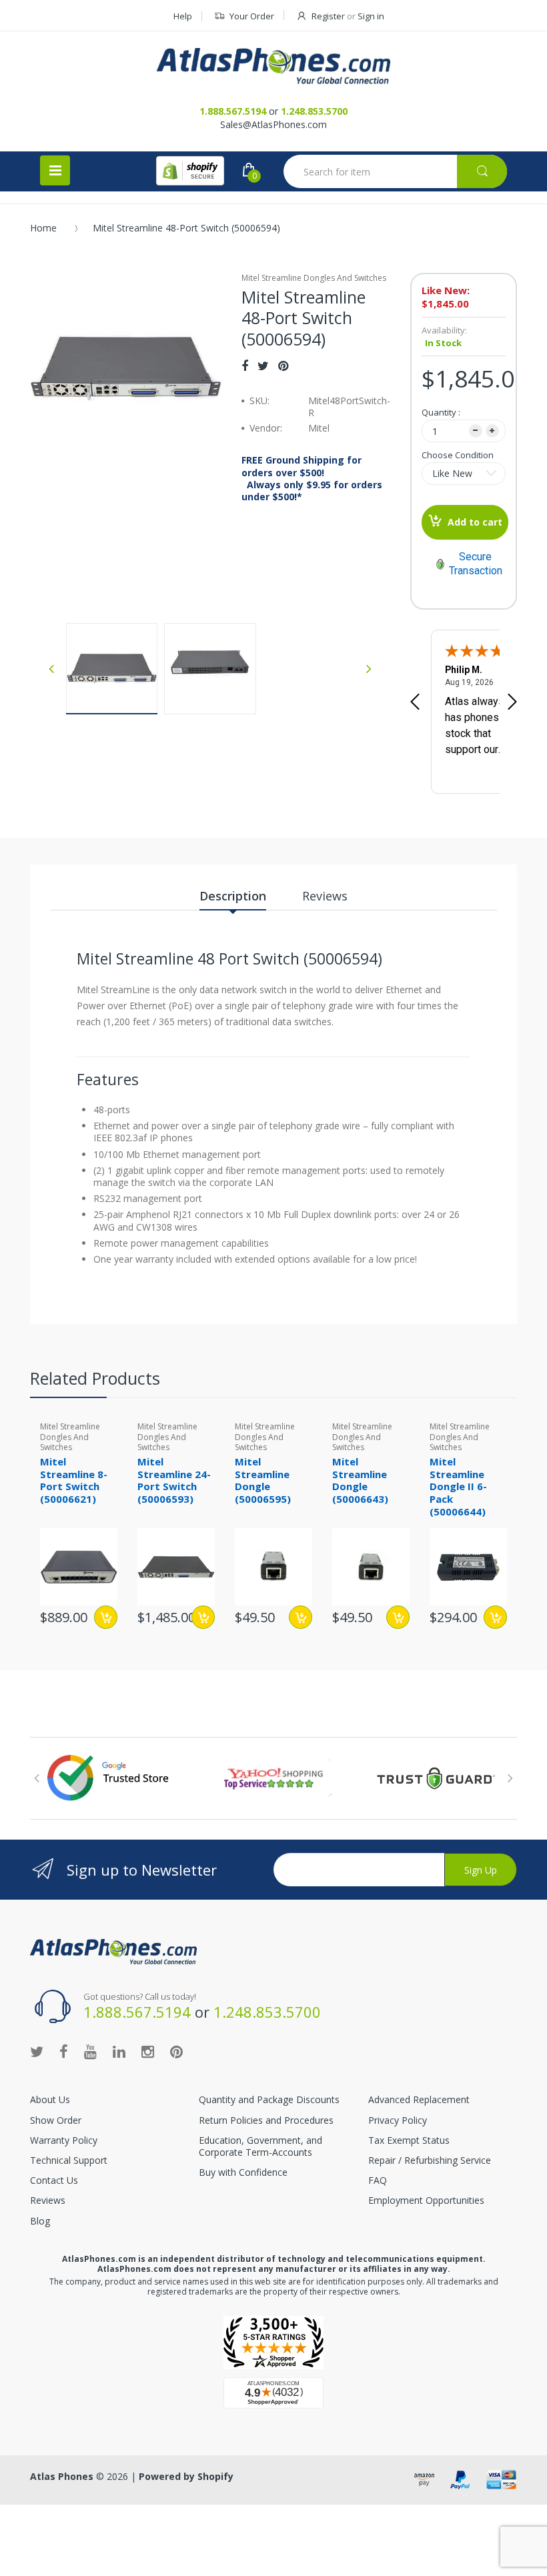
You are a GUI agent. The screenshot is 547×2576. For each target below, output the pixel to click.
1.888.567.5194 (233, 111)
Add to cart (475, 522)
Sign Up (481, 1870)
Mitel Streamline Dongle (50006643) (360, 1480)
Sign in (371, 16)
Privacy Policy (398, 2120)
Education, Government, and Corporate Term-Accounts (260, 2146)
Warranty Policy (64, 2140)
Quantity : (441, 412)
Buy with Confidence (243, 2172)
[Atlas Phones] (273, 66)
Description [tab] (233, 896)
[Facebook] (245, 366)
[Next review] (512, 703)
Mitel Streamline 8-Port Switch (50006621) (74, 1480)
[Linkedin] (119, 2051)
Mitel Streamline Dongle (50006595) (263, 1480)
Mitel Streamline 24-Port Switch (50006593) (174, 1480)
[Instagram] (148, 2051)
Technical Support (69, 2160)
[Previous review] (415, 703)
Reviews (48, 2200)
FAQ (378, 2180)
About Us (50, 2099)
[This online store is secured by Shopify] (190, 171)
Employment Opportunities (426, 2200)
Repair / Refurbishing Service (430, 2160)
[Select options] (106, 1617)
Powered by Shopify (186, 2476)
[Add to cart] (203, 1617)
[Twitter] (263, 366)
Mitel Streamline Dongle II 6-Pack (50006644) (458, 1486)
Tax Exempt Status (409, 2140)
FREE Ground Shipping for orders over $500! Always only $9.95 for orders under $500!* (312, 479)
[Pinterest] (283, 366)
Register (328, 16)
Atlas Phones (62, 2476)
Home (43, 228)
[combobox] (395, 171)
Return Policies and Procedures (266, 2120)
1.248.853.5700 (314, 111)
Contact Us (54, 2180)
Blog (40, 2221)
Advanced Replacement (419, 2099)
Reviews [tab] (325, 896)
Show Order (56, 2120)
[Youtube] (90, 2051)
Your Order (252, 16)
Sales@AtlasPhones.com (273, 124)
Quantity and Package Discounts (269, 2099)
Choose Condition (458, 455)
